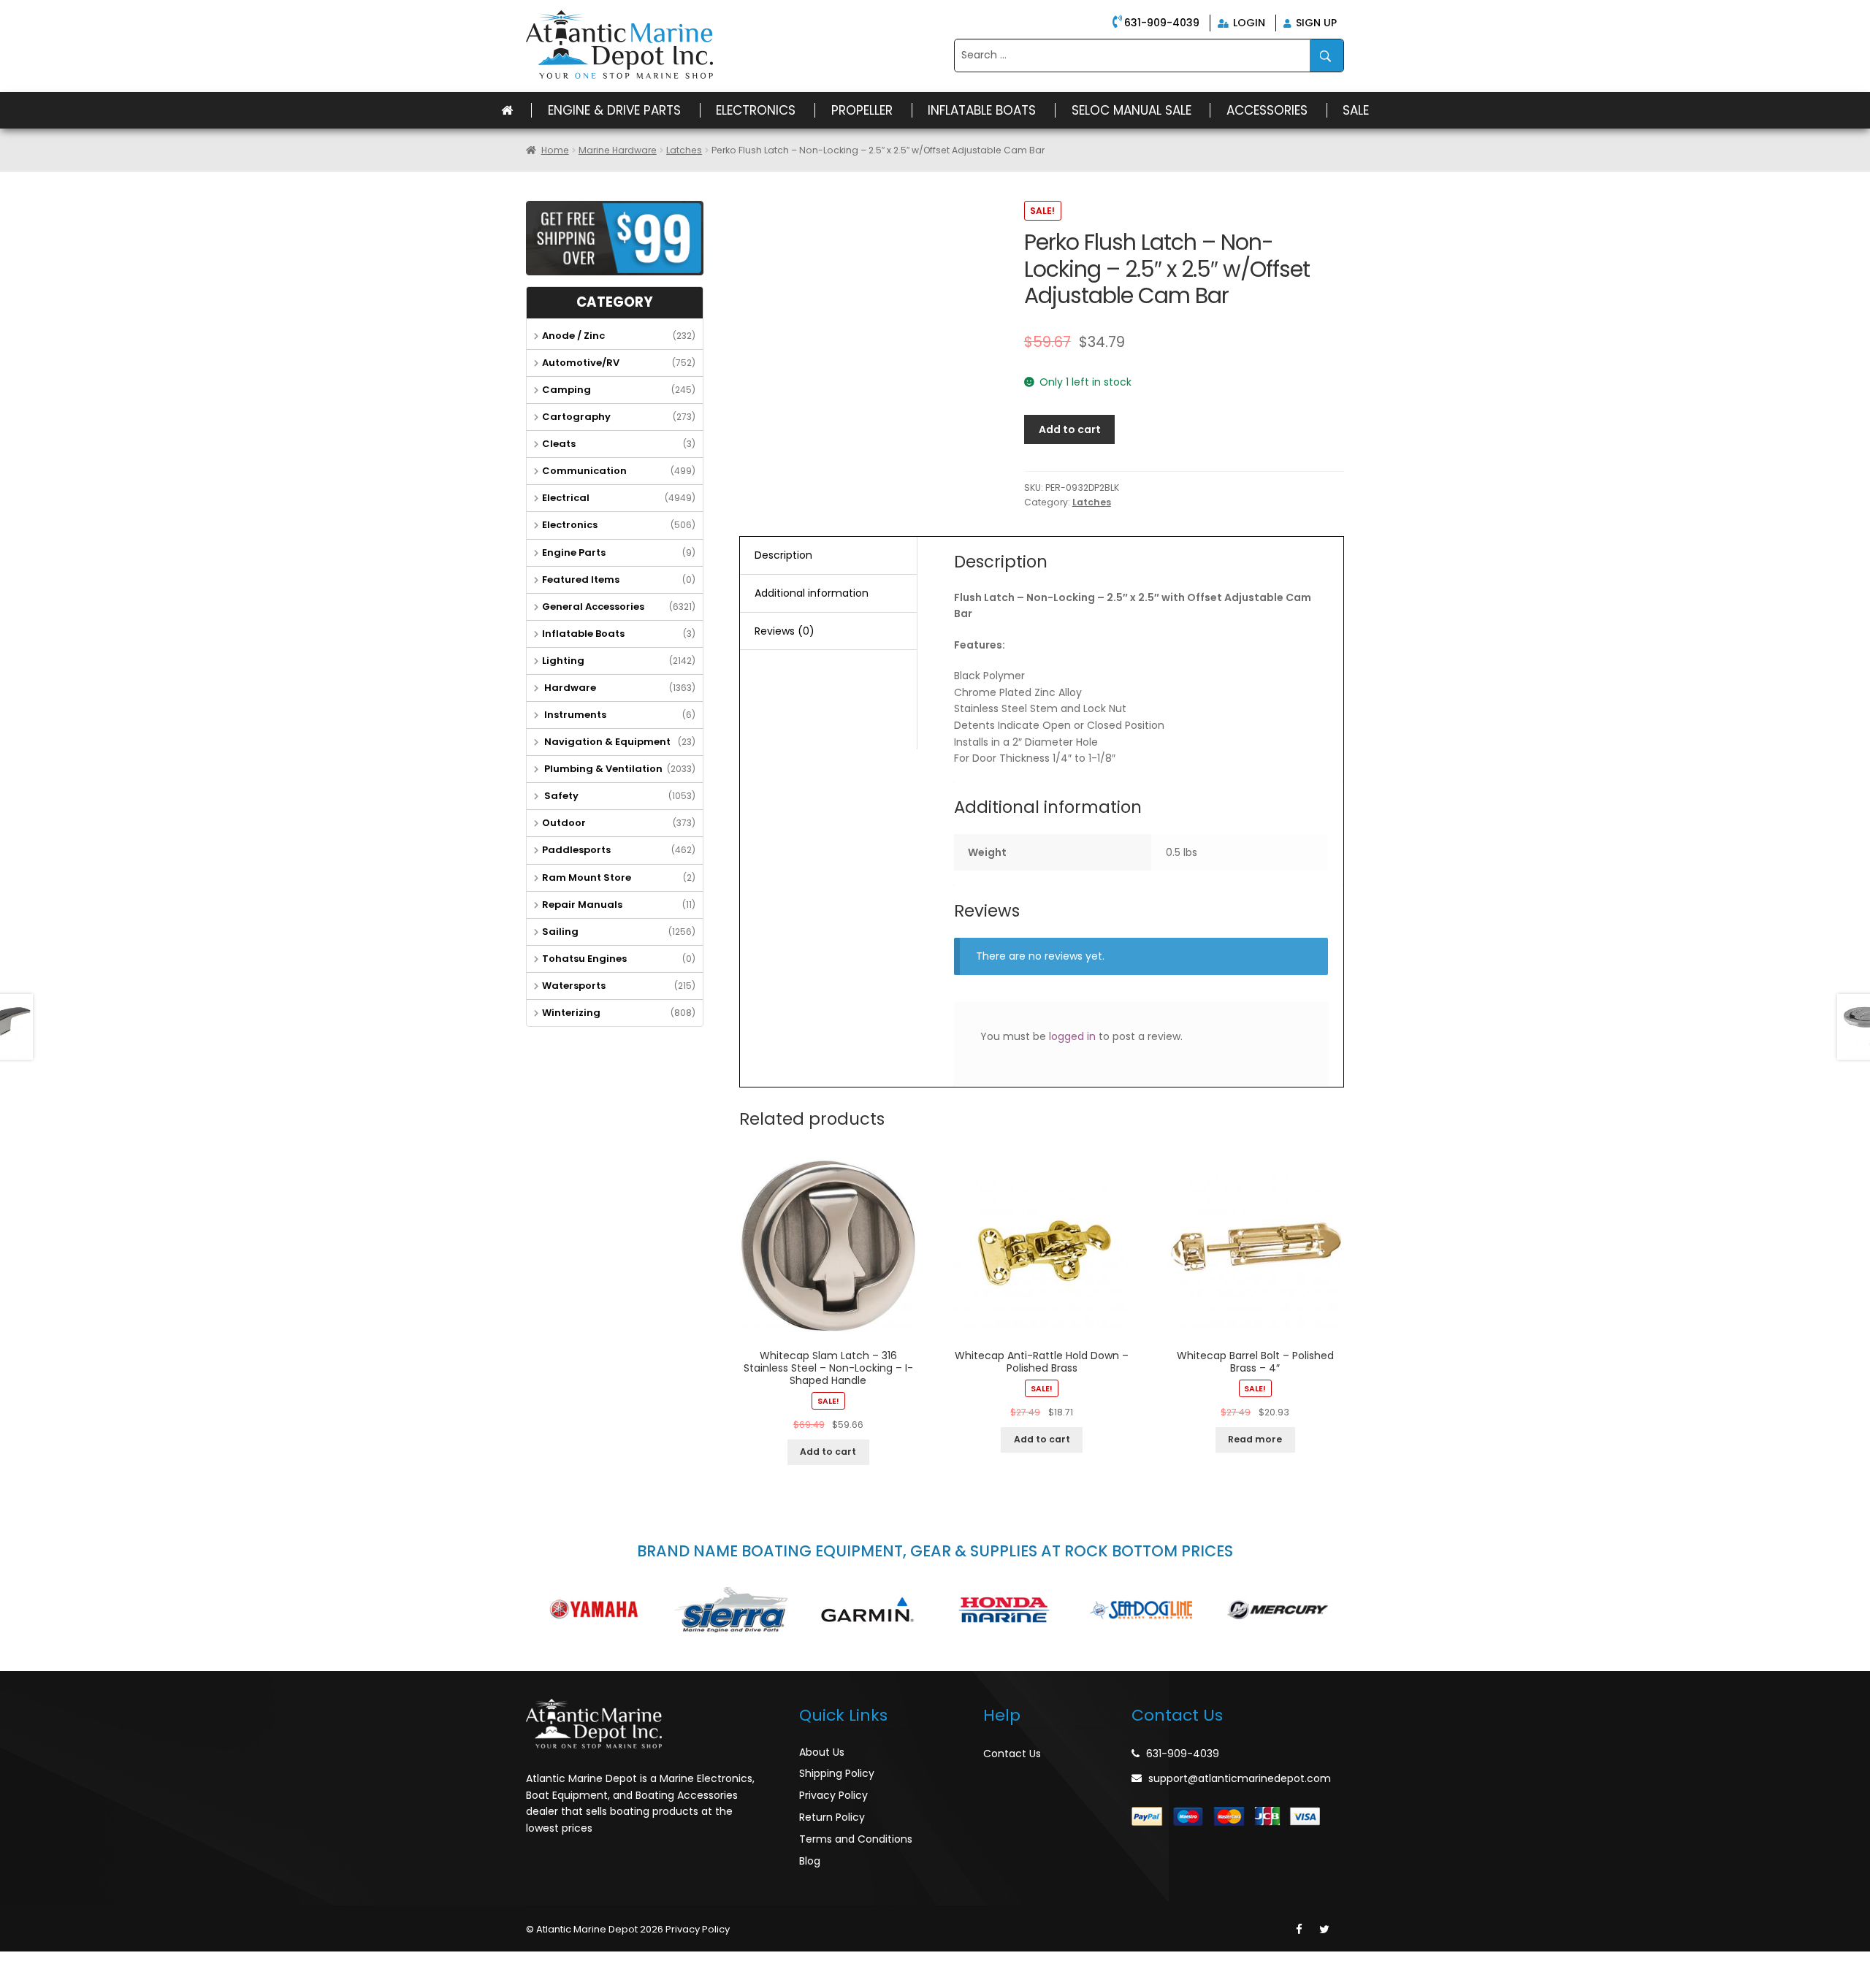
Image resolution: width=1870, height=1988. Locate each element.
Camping (566, 390)
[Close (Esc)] (15, 1964)
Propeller (862, 110)
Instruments (574, 715)
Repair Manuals (582, 905)
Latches (684, 150)
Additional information (812, 593)
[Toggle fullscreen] (78, 1964)
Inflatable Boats (982, 110)
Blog (810, 1861)
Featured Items (581, 580)
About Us (822, 1752)
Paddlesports (576, 850)
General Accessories (593, 607)
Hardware (569, 688)
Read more (1255, 1439)
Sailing (560, 932)
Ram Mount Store (587, 878)
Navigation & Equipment (606, 742)
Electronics (756, 110)
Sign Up (1315, 23)
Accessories (1267, 110)
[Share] (47, 1964)
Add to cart (1070, 429)
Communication (584, 471)
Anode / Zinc (573, 336)
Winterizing (571, 1013)
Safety (560, 796)
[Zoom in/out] (110, 1964)
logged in (1072, 1036)
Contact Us (1012, 1754)
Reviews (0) (785, 631)
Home (555, 150)
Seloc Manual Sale (1131, 110)
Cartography (576, 417)
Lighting (563, 661)
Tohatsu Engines (584, 959)
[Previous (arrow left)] (15, 1981)
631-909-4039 (1162, 23)
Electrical (566, 498)
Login (1248, 23)
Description (783, 555)
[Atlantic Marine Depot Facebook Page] (1299, 1930)
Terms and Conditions (856, 1839)
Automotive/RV (581, 363)
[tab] (828, 556)
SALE (1356, 110)
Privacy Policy (833, 1795)
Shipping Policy (837, 1773)
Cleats (559, 444)
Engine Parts (574, 553)
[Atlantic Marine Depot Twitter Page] (1324, 1930)
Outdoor (564, 823)
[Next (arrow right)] (47, 1981)
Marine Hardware (618, 150)
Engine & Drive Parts (614, 110)
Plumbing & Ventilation (602, 769)
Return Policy (832, 1817)
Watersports (574, 986)
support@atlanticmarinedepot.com (1240, 1778)
